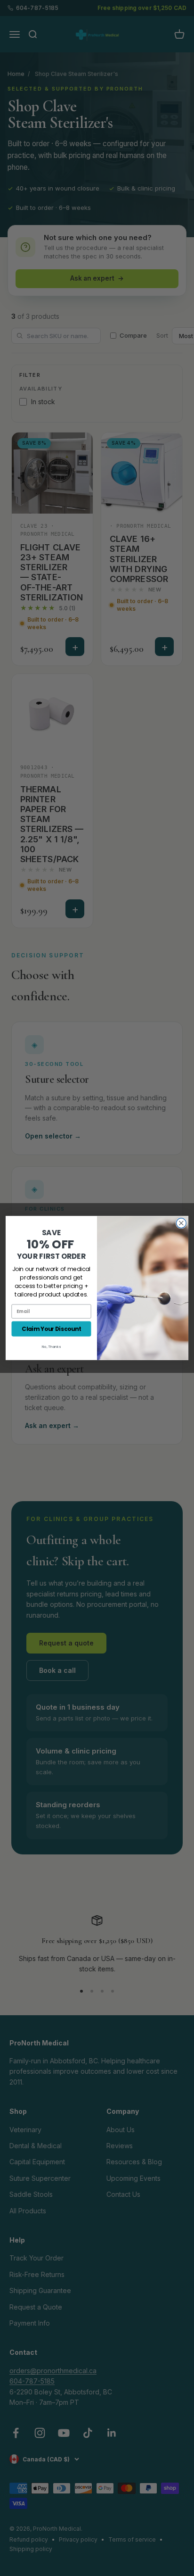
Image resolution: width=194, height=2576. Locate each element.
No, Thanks (51, 1346)
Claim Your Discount (51, 1329)
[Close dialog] (181, 1223)
